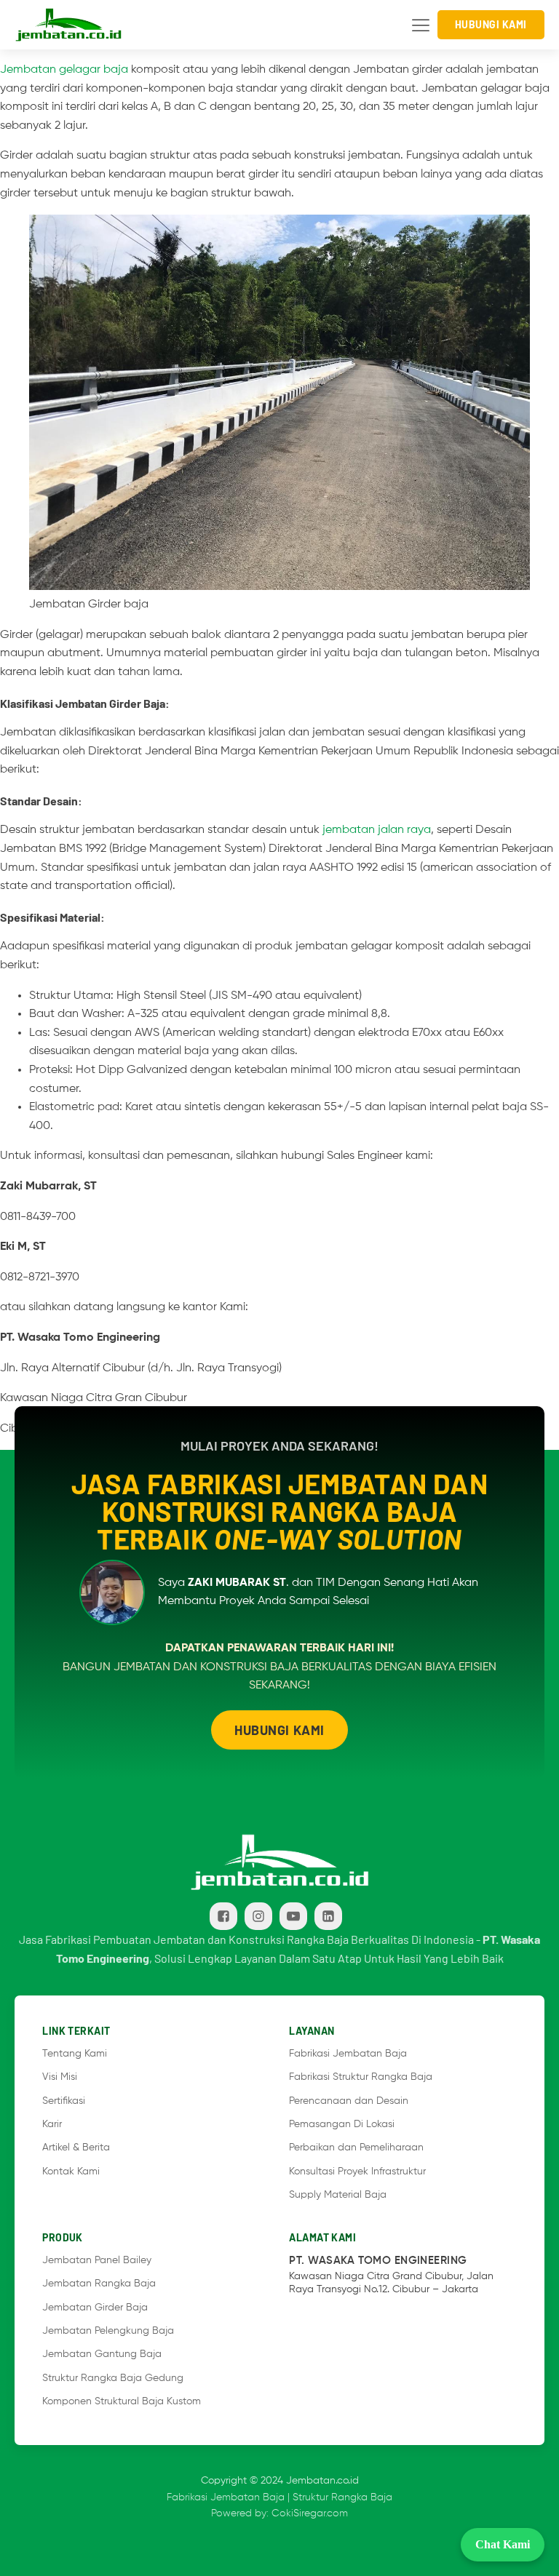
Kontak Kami (71, 2172)
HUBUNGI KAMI (279, 1730)
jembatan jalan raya (377, 830)
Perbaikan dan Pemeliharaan (356, 2148)
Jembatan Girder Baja (95, 2308)
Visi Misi (60, 2077)
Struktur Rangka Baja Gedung (113, 2378)
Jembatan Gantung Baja (102, 2354)
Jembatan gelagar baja (64, 70)
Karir (52, 2124)
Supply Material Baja (338, 2195)
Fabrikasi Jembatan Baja (348, 2054)
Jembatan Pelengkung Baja (108, 2331)
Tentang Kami (75, 2054)
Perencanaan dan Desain (350, 2101)
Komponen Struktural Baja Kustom (122, 2401)
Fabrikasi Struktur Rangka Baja (361, 2077)
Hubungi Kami (491, 24)
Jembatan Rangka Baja (99, 2284)
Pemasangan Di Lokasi (342, 2124)
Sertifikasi (64, 2101)
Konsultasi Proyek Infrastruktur (357, 2172)
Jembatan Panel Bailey (97, 2260)
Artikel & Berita (76, 2148)
